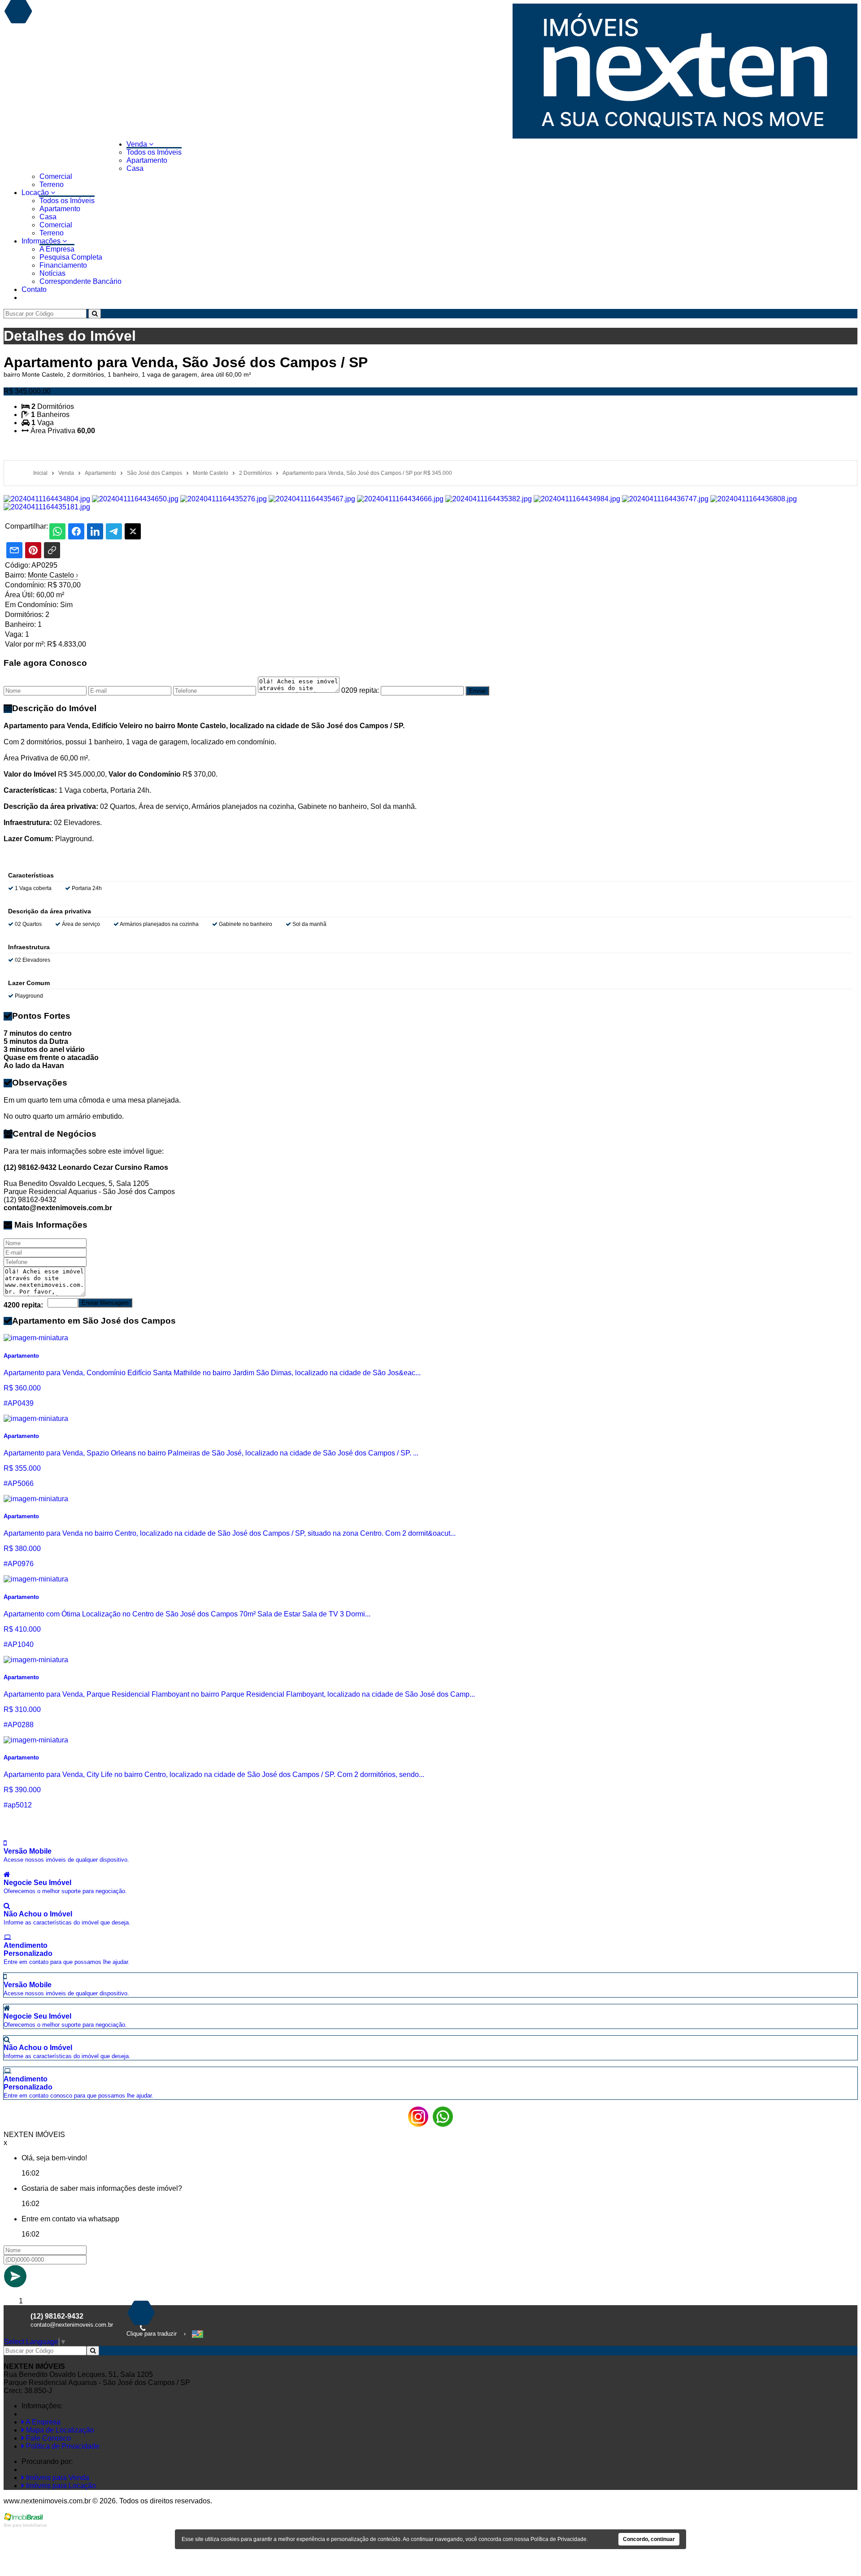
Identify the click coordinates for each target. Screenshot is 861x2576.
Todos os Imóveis (154, 152)
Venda (138, 144)
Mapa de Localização (59, 2430)
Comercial (56, 176)
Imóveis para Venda (57, 2478)
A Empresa (57, 249)
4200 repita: (23, 1305)
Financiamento (63, 265)
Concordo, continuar (649, 2539)
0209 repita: (360, 690)
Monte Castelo (53, 575)
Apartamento (147, 160)
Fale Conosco (48, 2438)
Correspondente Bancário (80, 281)
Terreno (52, 185)
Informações (42, 241)
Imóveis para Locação (60, 2486)
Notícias (52, 273)
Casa (135, 168)
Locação (36, 193)
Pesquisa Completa (71, 257)
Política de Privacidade (62, 2446)
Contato (34, 289)
